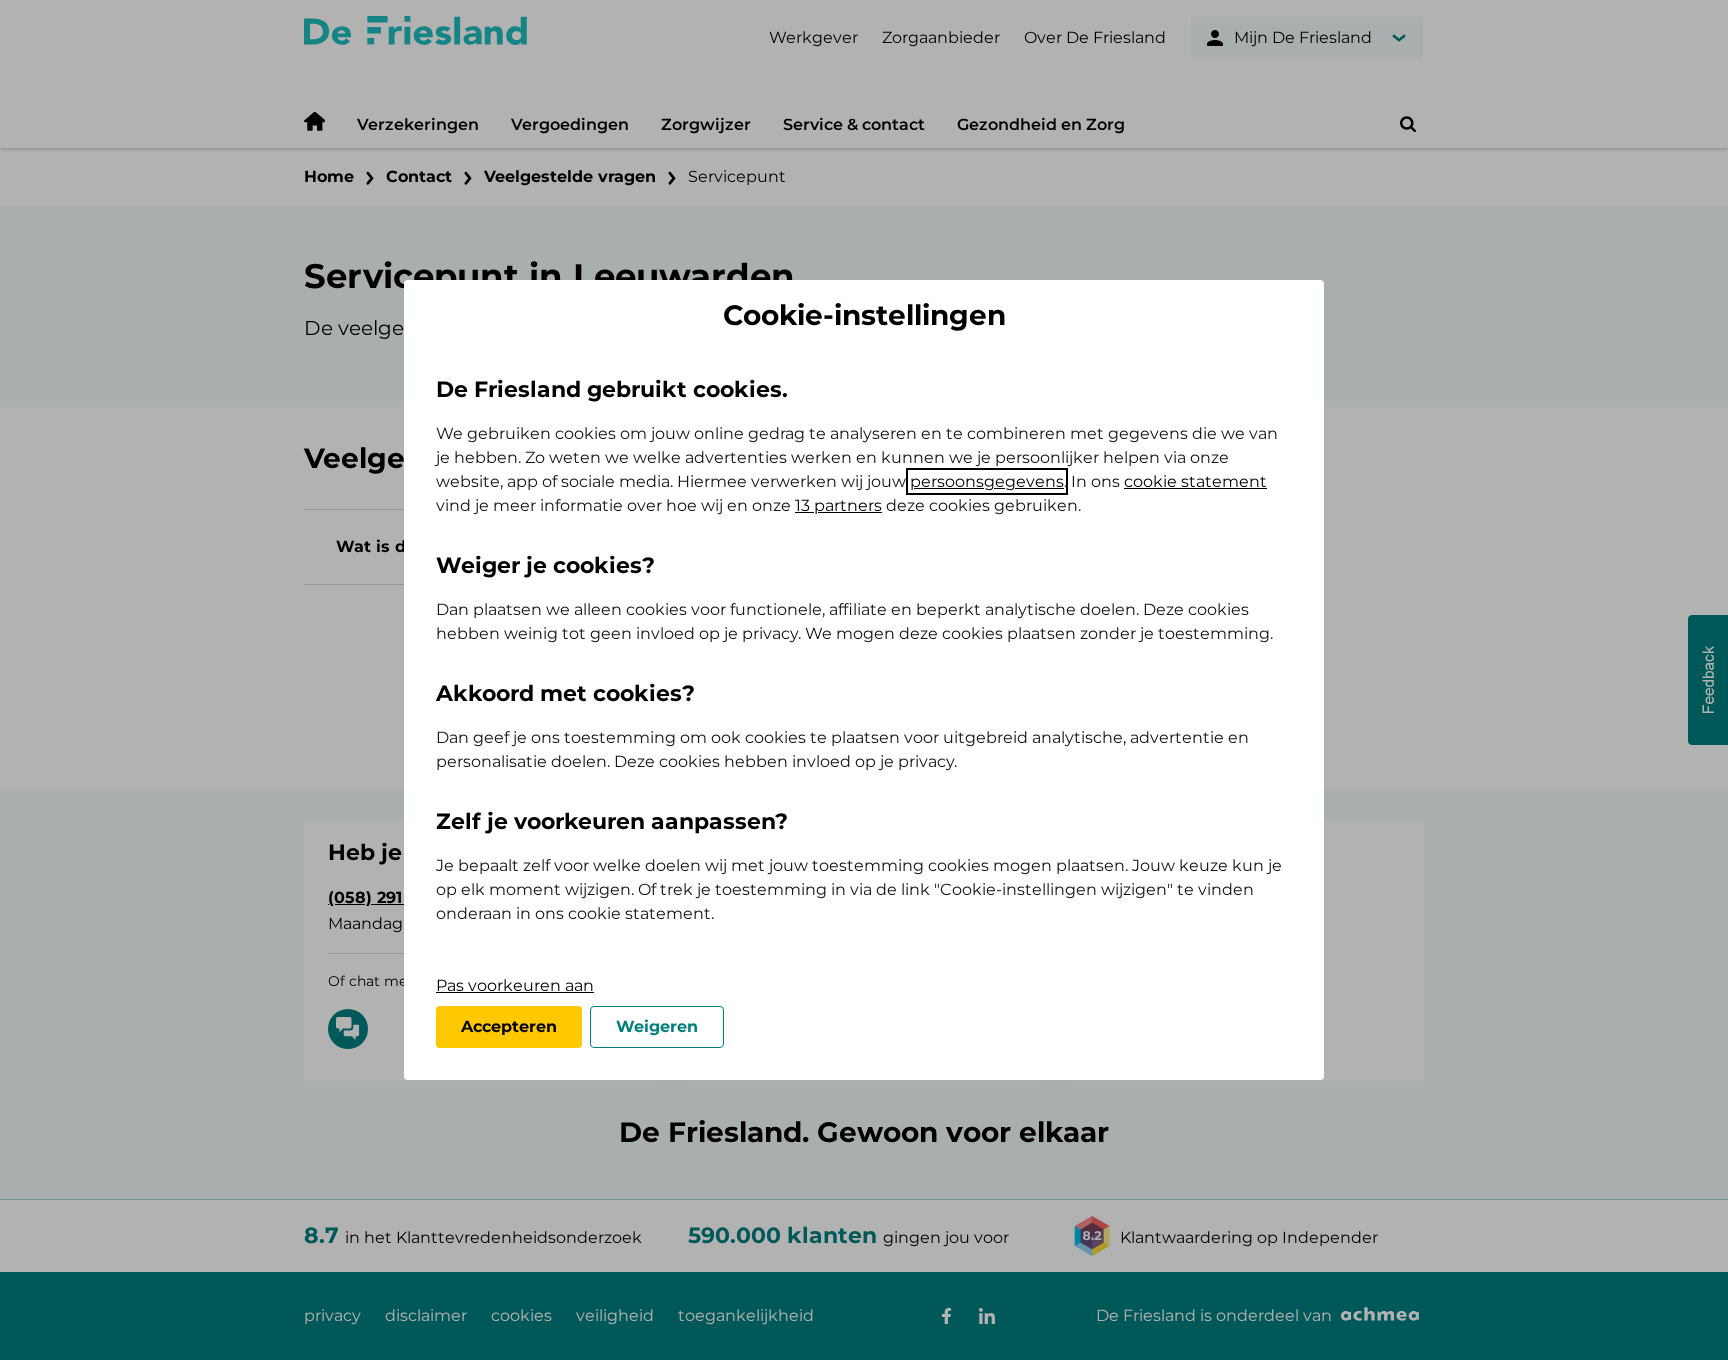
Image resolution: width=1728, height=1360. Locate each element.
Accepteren (509, 1026)
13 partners (838, 505)
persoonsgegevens (987, 481)
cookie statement (1195, 481)
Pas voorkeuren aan (515, 985)
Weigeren (657, 1026)
